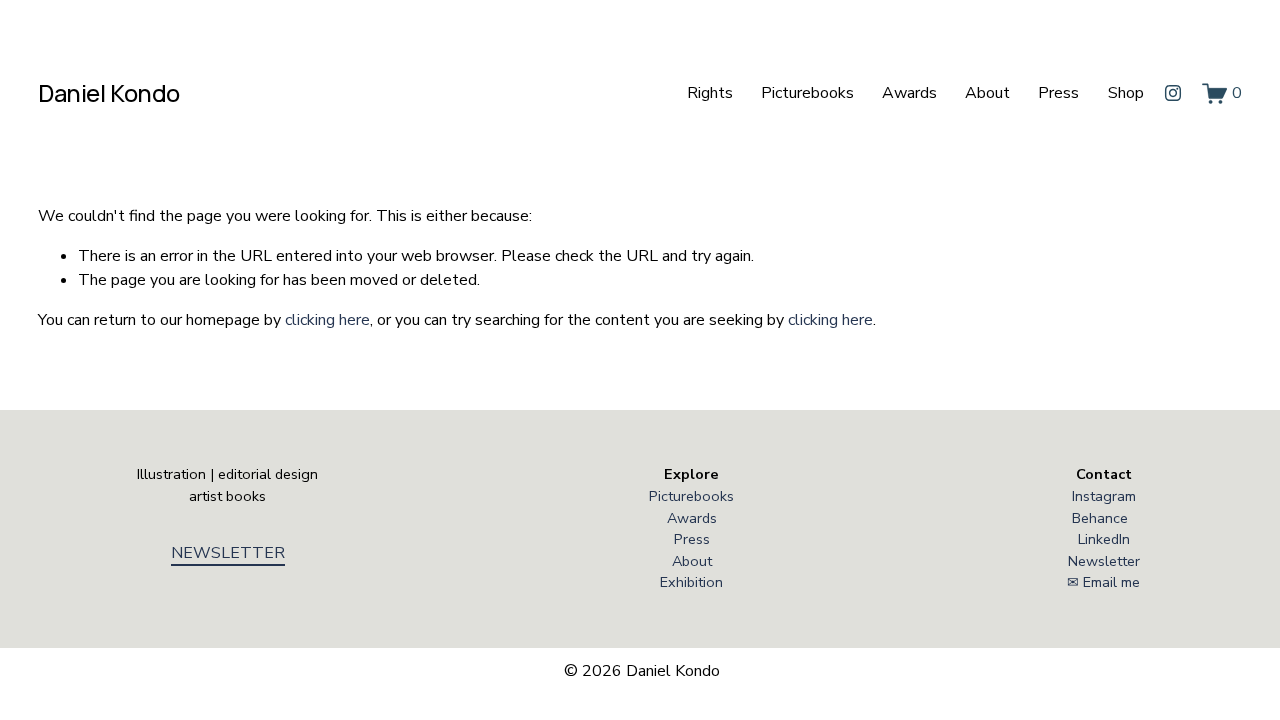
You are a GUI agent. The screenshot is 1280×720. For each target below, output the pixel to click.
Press (1058, 93)
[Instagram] (1173, 93)
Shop (1126, 93)
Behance (1100, 518)
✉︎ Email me (1103, 582)
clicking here (327, 320)
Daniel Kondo (108, 93)
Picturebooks (807, 93)
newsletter (228, 553)
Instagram (1104, 496)
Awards (909, 93)
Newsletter (1104, 561)
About (987, 93)
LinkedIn (1104, 539)
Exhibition (691, 582)
